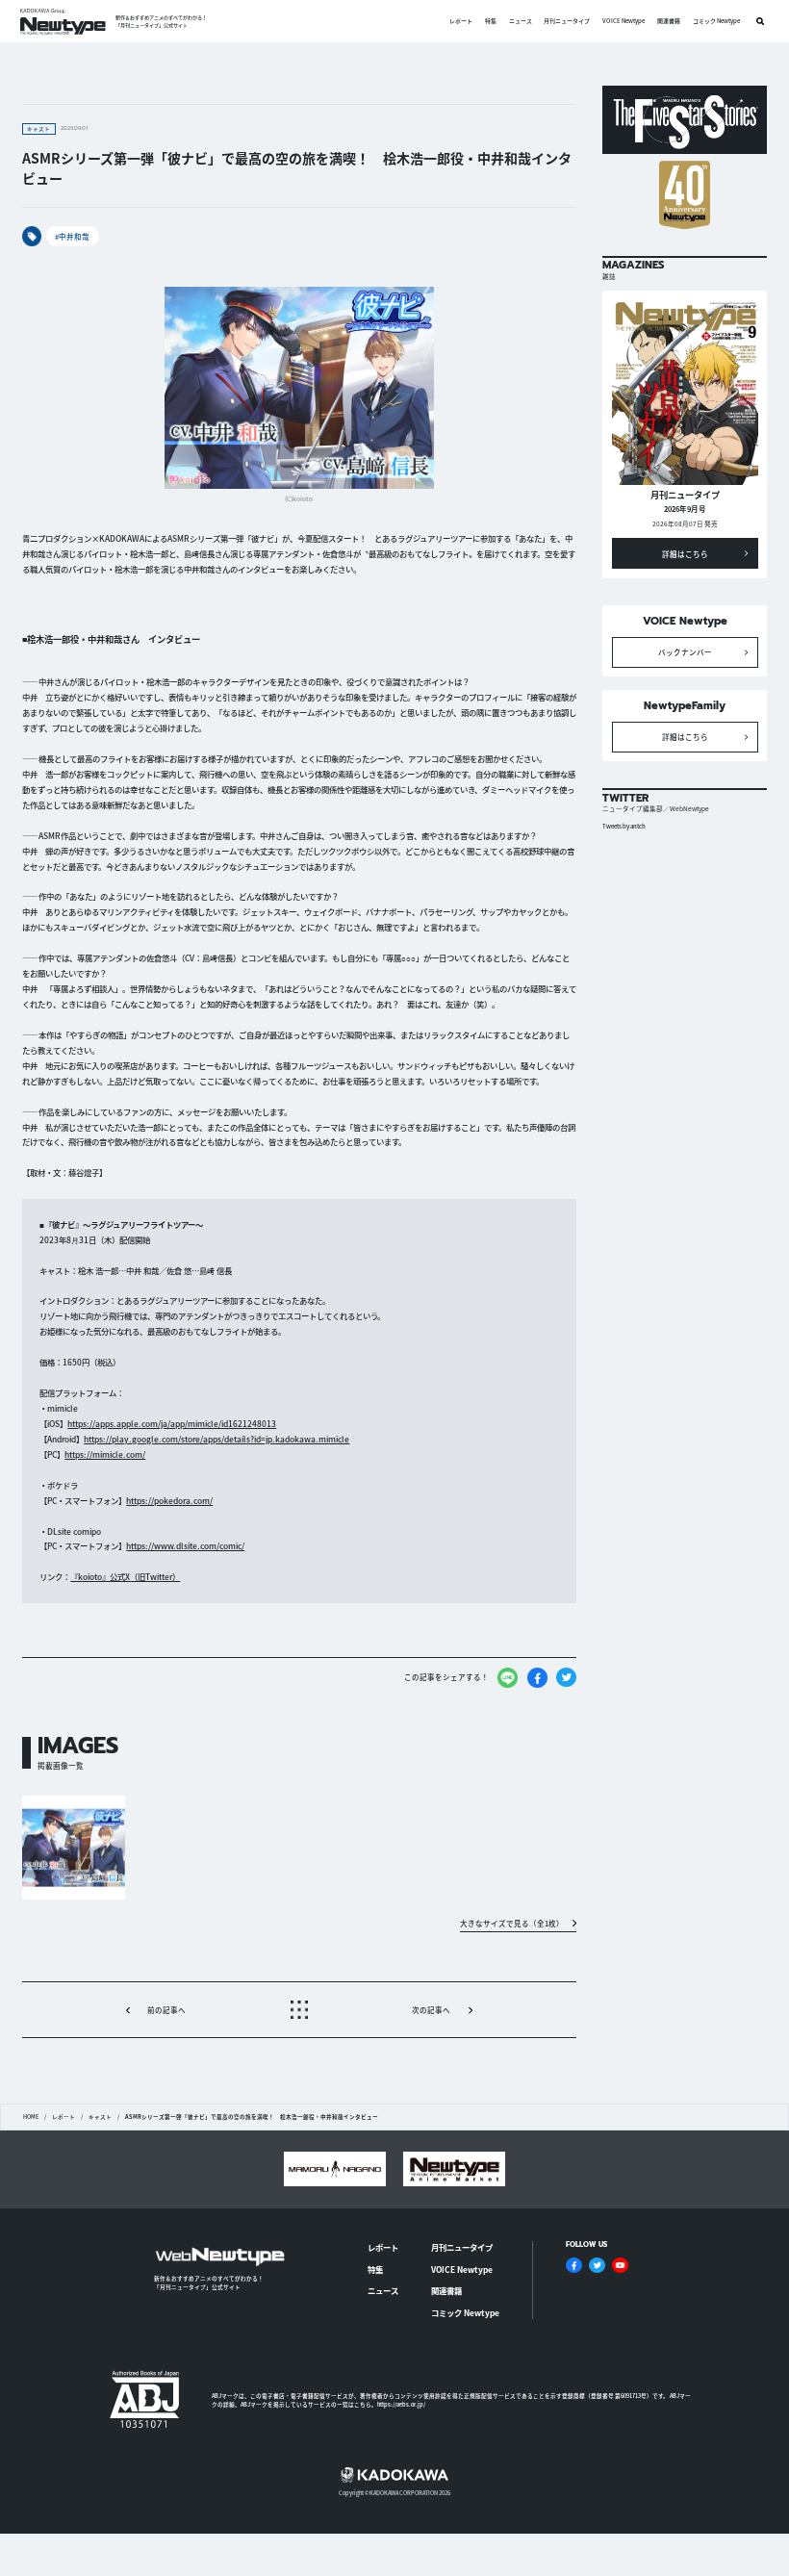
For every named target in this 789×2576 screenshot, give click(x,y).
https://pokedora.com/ (169, 1500)
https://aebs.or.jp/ (401, 2404)
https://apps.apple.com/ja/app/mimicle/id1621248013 (172, 1423)
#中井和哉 (72, 236)
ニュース (521, 21)
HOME (31, 2117)
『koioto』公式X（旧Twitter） (125, 1576)
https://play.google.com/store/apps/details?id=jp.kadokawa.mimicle (216, 1439)
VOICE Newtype (624, 21)
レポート (461, 21)
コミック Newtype (716, 21)
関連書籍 (669, 21)
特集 (491, 21)
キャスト (100, 2117)
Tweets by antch (624, 826)
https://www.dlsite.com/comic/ (185, 1545)
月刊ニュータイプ (567, 21)
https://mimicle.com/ (105, 1454)
